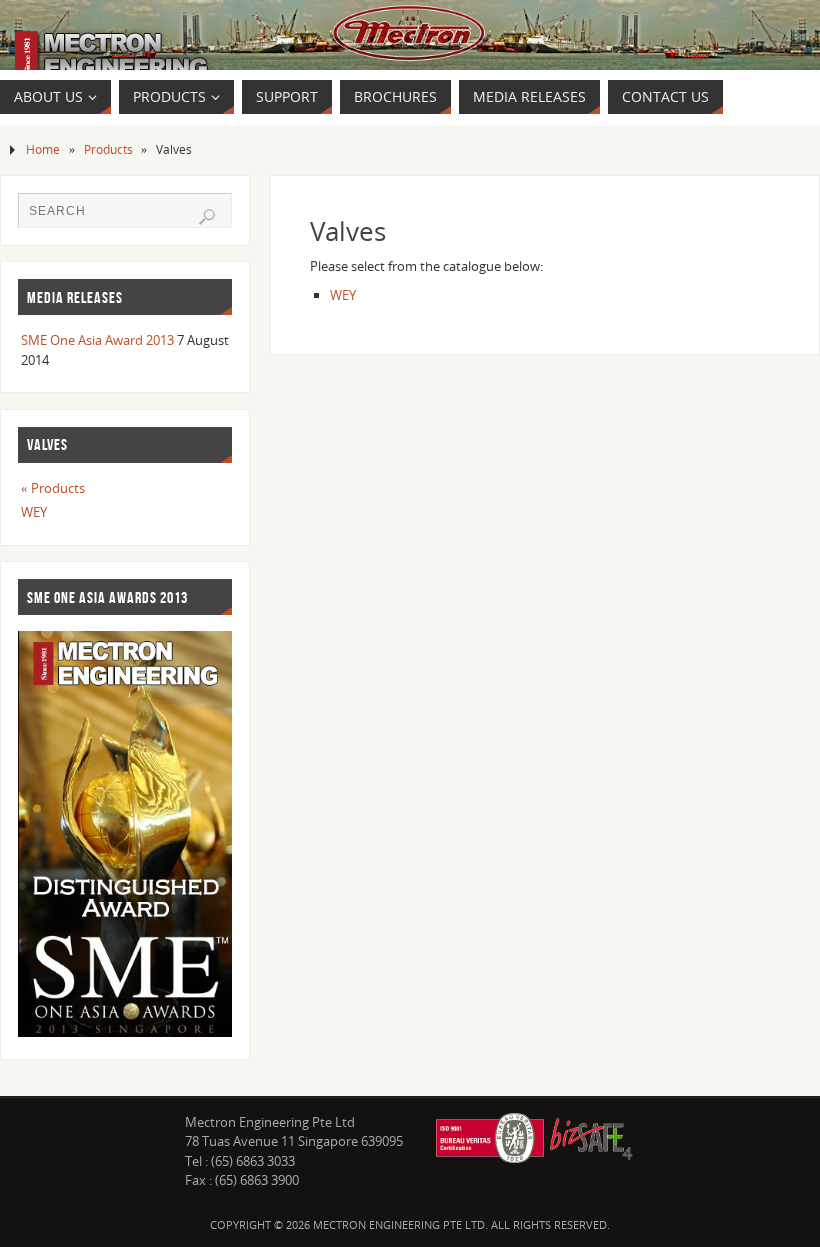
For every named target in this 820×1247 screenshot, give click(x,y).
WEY (343, 295)
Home (43, 149)
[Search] (207, 217)
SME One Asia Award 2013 (97, 340)
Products (108, 149)
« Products (53, 488)
